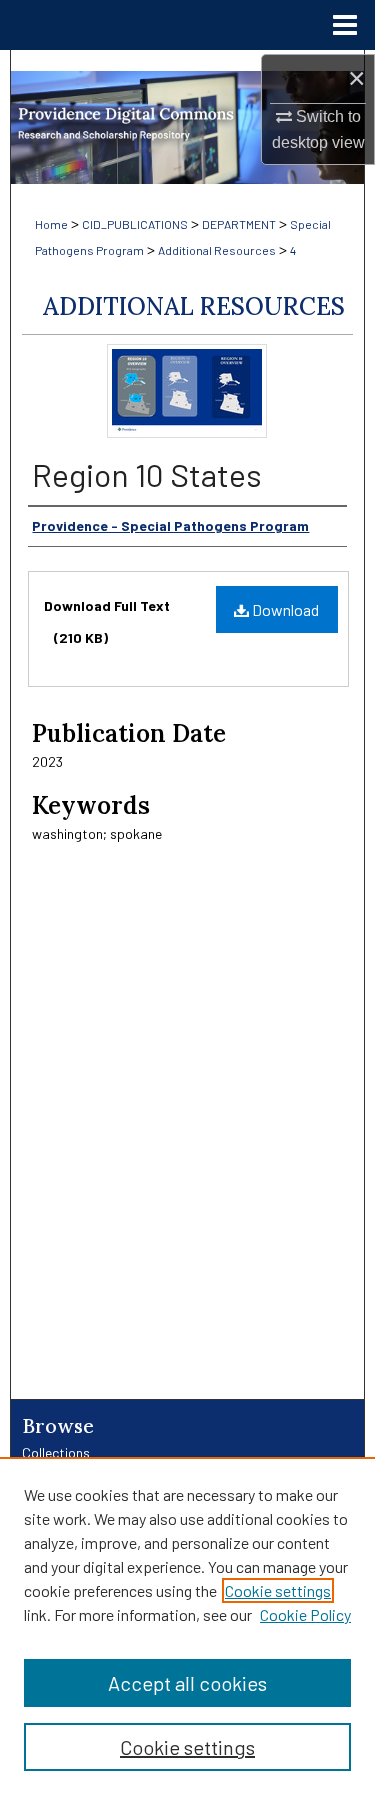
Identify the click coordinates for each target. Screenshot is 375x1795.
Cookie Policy (305, 1614)
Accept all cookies (187, 1683)
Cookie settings (278, 1590)
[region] (187, 1626)
